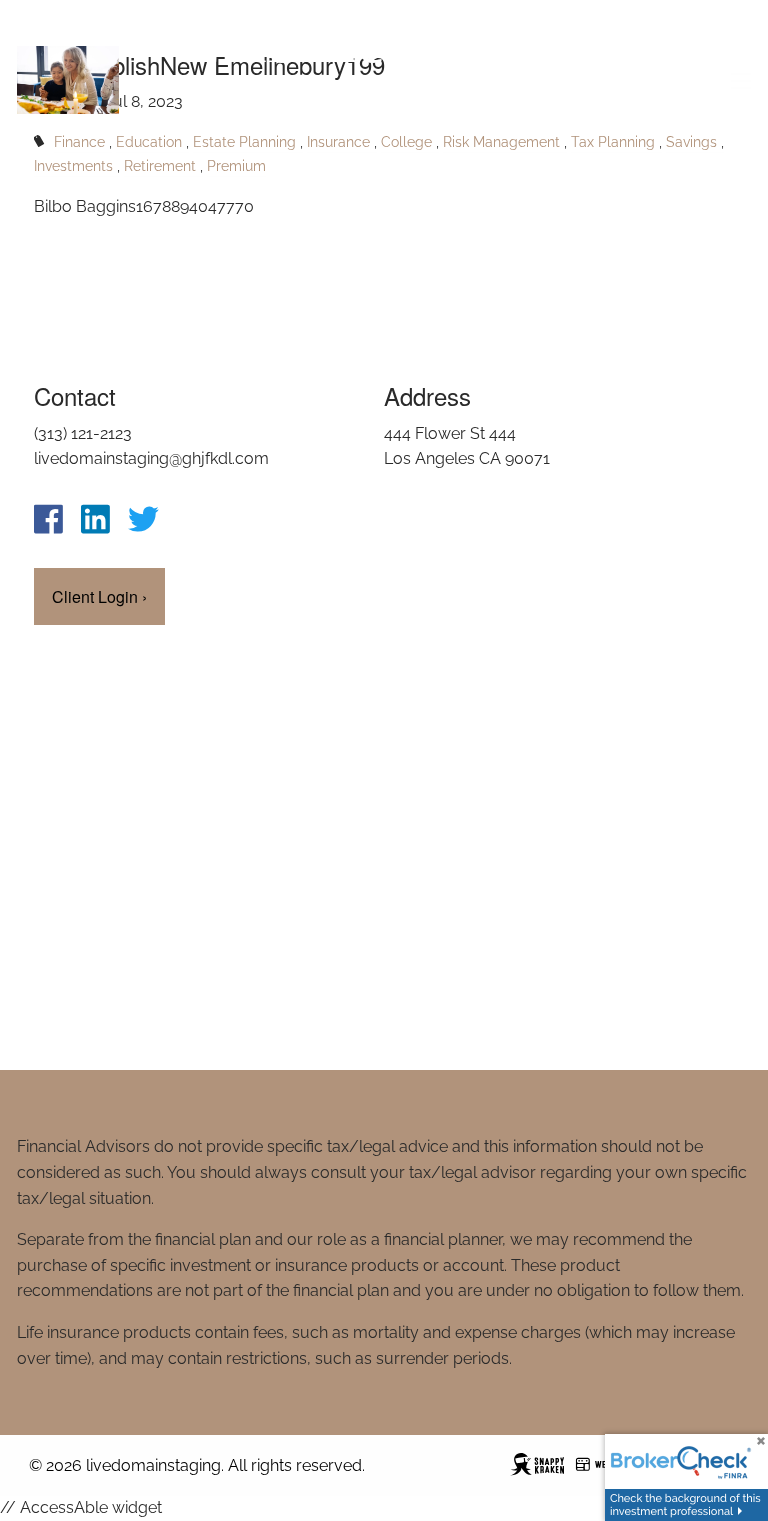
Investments (73, 165)
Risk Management (501, 141)
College (406, 141)
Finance (79, 141)
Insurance (338, 141)
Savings (691, 141)
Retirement (160, 165)
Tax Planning (613, 141)
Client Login (99, 596)
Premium (236, 165)
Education (149, 141)
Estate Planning (244, 141)
